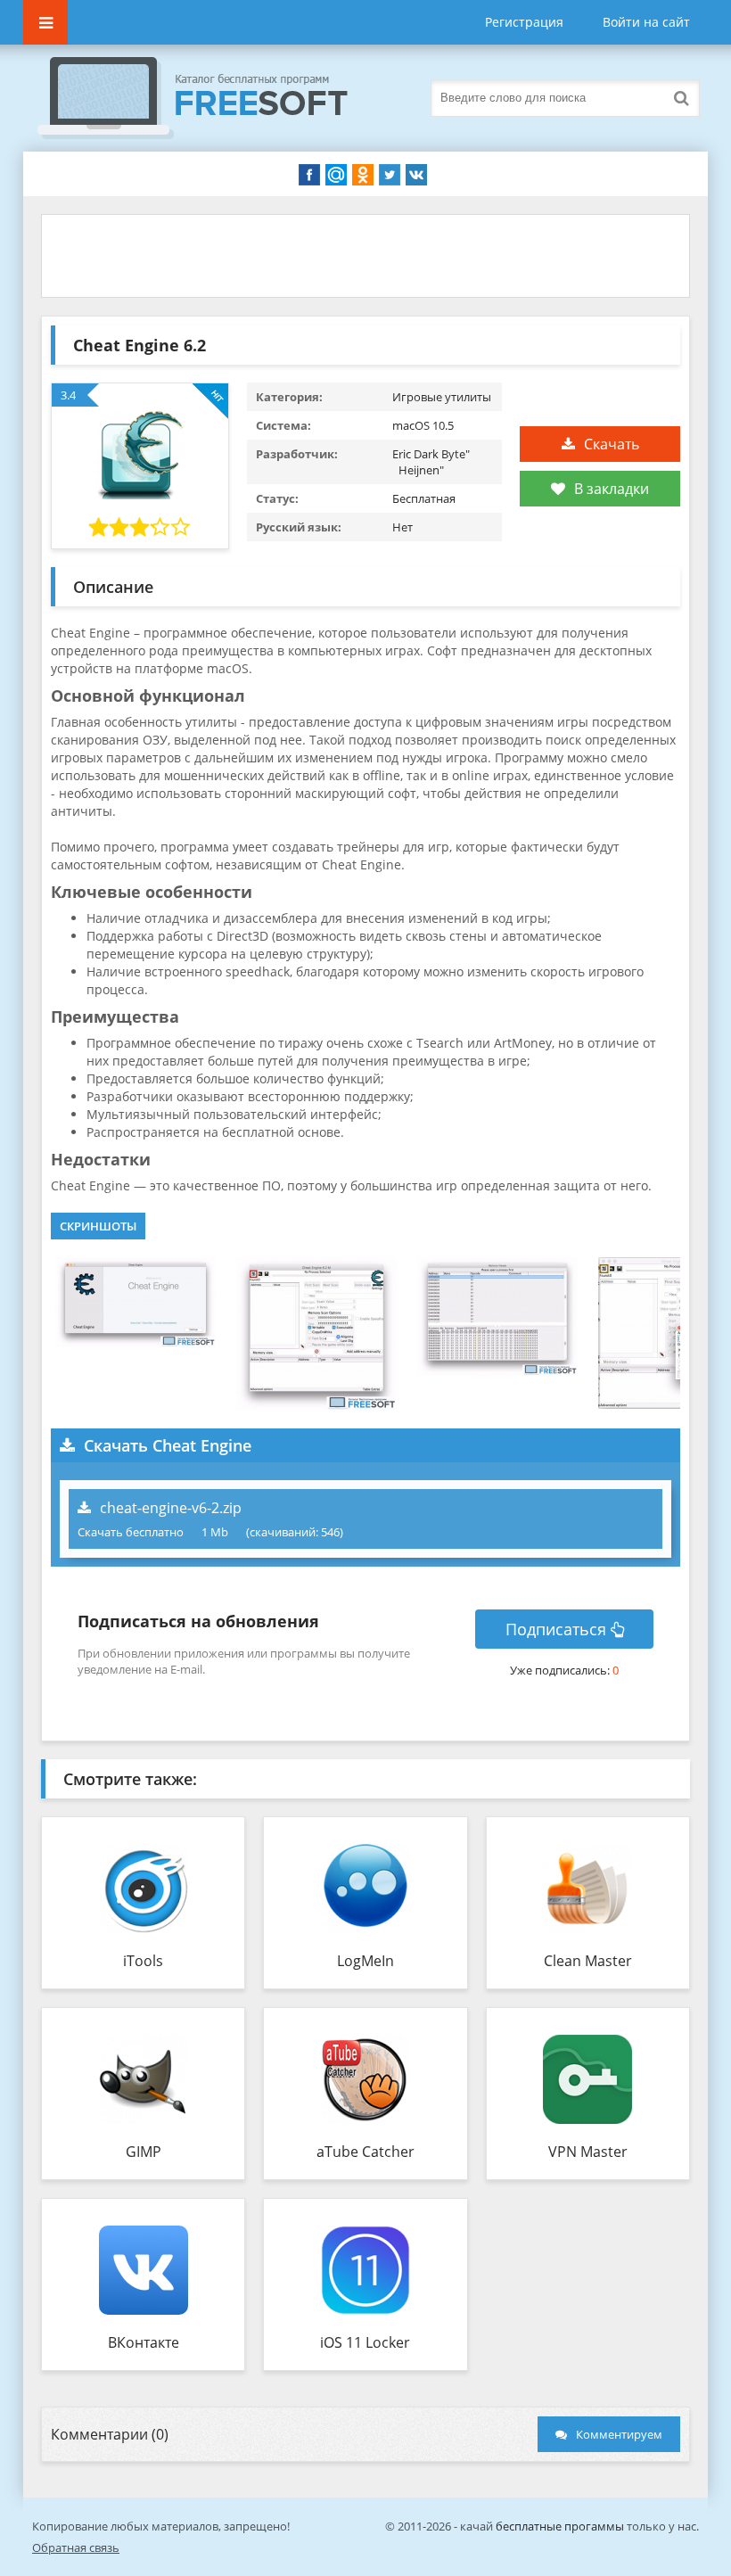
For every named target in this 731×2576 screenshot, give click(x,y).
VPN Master (588, 2152)
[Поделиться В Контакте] (416, 175)
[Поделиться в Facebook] (309, 175)
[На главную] (210, 98)
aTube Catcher (365, 2152)
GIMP (144, 2152)
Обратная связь (76, 2547)
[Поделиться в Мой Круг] (336, 175)
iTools (143, 1961)
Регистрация (524, 22)
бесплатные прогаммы (560, 2526)
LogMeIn (365, 1961)
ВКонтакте (144, 2342)
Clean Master (588, 1961)
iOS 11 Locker (365, 2342)
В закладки (612, 489)
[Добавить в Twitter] (390, 175)
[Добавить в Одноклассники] (363, 175)
